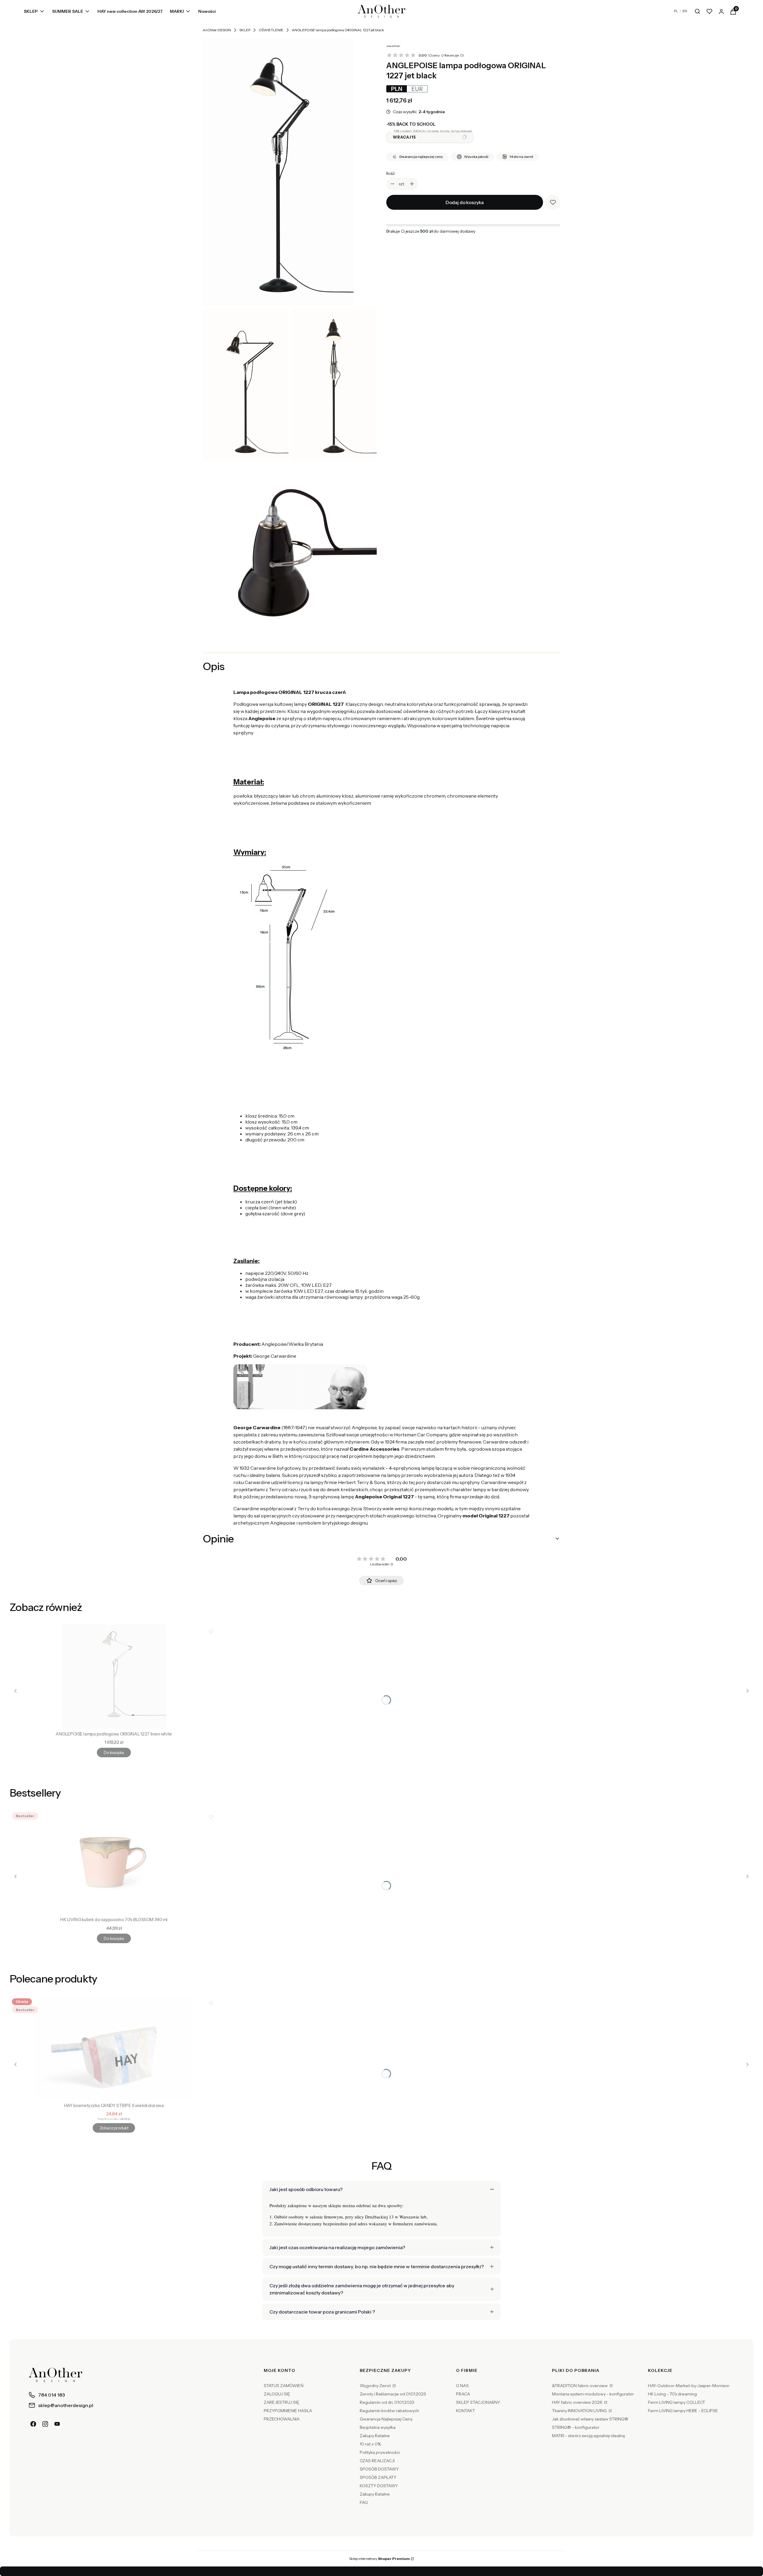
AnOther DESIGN (217, 30)
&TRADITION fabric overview (580, 2386)
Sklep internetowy (379, 2559)
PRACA (463, 2394)
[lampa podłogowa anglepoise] (290, 550)
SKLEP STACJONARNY (478, 2402)
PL (676, 11)
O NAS (462, 2386)
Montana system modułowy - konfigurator (593, 2394)
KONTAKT (466, 2411)
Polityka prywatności (380, 2452)
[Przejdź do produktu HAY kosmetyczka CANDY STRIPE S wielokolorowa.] (114, 2048)
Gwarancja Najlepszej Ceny (386, 2419)
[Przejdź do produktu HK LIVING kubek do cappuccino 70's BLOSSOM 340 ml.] (114, 1862)
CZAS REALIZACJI (377, 2461)
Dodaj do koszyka (465, 202)
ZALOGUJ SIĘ (277, 2394)
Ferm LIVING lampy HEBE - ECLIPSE (683, 2411)
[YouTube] (57, 2424)
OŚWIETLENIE (271, 30)
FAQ (364, 2502)
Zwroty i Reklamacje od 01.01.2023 (393, 2394)
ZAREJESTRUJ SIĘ (282, 2402)
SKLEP (245, 30)
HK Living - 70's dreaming (672, 2394)
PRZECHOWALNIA (282, 2419)
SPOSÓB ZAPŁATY (378, 2477)
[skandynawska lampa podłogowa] (334, 385)
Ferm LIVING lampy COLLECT (677, 2402)
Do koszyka (114, 1752)
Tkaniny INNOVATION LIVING (580, 2411)
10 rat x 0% (370, 2444)
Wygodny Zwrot (376, 2386)
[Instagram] (45, 2424)
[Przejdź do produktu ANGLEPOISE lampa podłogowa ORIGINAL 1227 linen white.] (114, 1677)
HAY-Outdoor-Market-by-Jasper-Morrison (689, 2386)
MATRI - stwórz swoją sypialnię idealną (588, 2436)
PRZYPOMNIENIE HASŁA (288, 2411)
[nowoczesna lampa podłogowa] (278, 172)
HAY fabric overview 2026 (578, 2402)
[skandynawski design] (246, 385)
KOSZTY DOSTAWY (379, 2486)
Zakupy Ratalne (375, 2436)
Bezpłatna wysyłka (378, 2427)
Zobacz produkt (114, 2128)
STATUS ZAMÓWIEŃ (284, 2386)
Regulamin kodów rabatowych (389, 2411)
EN (685, 11)
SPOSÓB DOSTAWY (379, 2469)
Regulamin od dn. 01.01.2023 (387, 2402)
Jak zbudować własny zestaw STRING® (590, 2419)
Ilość (391, 173)
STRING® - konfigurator (576, 2427)
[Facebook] (33, 2424)
